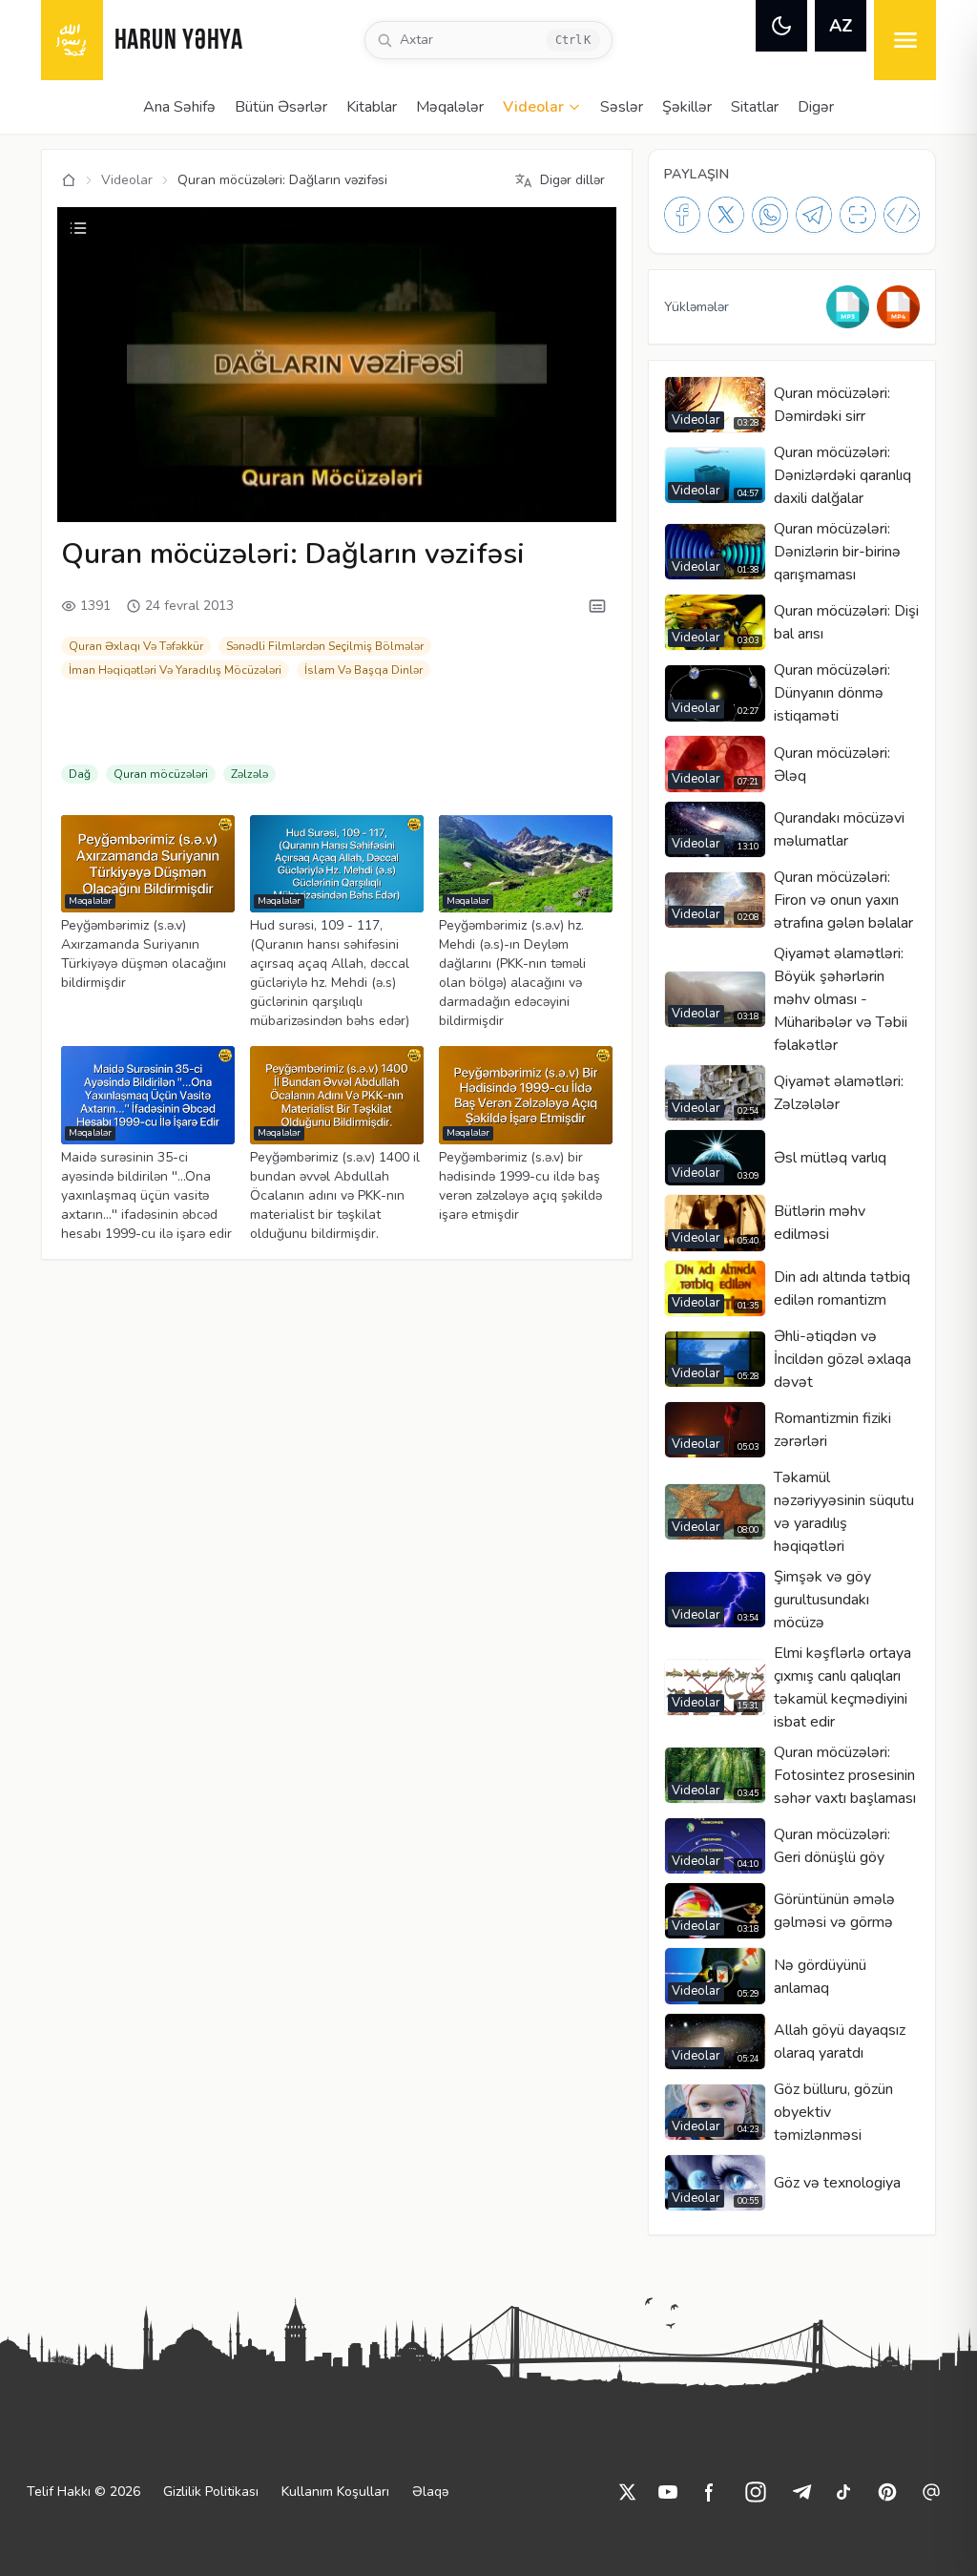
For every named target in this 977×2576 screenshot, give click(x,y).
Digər (816, 107)
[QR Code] (858, 215)
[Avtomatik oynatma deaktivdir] (491, 497)
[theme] (781, 26)
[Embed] (902, 215)
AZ (841, 26)
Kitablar (372, 107)
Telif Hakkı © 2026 (83, 2492)
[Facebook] (682, 215)
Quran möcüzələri (161, 774)
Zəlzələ (249, 774)
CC (357, 497)
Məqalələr (450, 107)
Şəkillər (687, 107)
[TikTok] (843, 2492)
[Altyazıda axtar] (597, 606)
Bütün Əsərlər (281, 107)
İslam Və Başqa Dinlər (364, 670)
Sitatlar (755, 107)
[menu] (905, 40)
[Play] (90, 497)
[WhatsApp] (770, 215)
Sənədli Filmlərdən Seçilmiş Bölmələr (325, 646)
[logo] (72, 40)
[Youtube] (668, 2492)
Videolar (533, 107)
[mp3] (848, 307)
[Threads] (931, 2492)
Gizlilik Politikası (211, 2492)
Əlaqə (430, 2492)
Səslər (622, 107)
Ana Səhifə (179, 107)
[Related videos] (78, 228)
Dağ (80, 774)
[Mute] (122, 497)
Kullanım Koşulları (335, 2492)
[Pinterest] (887, 2492)
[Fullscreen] (584, 497)
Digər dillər (572, 180)
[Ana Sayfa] (69, 180)
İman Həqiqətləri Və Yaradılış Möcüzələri (175, 670)
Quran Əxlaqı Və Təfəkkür (136, 646)
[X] (726, 215)
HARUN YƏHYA (179, 42)
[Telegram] (814, 215)
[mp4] (898, 307)
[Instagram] (756, 2492)
